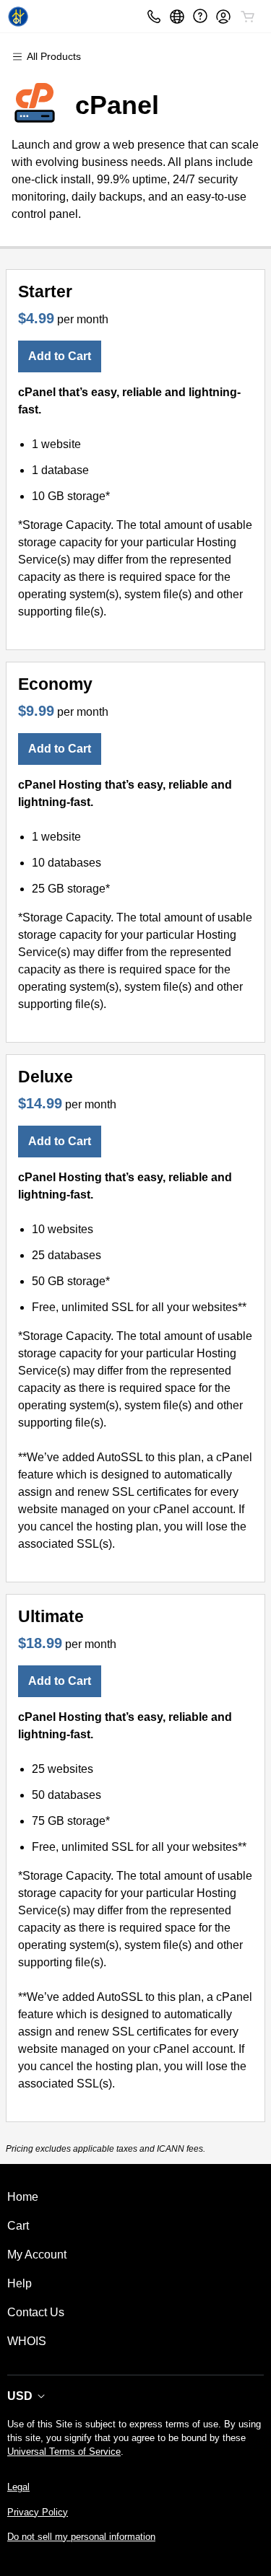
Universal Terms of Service (64, 2452)
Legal (18, 2487)
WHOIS (27, 2341)
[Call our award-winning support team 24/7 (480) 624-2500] (200, 16)
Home (23, 2197)
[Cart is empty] (248, 17)
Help (20, 2283)
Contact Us (36, 2312)
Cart (18, 2226)
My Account (37, 2255)
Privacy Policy (38, 2512)
